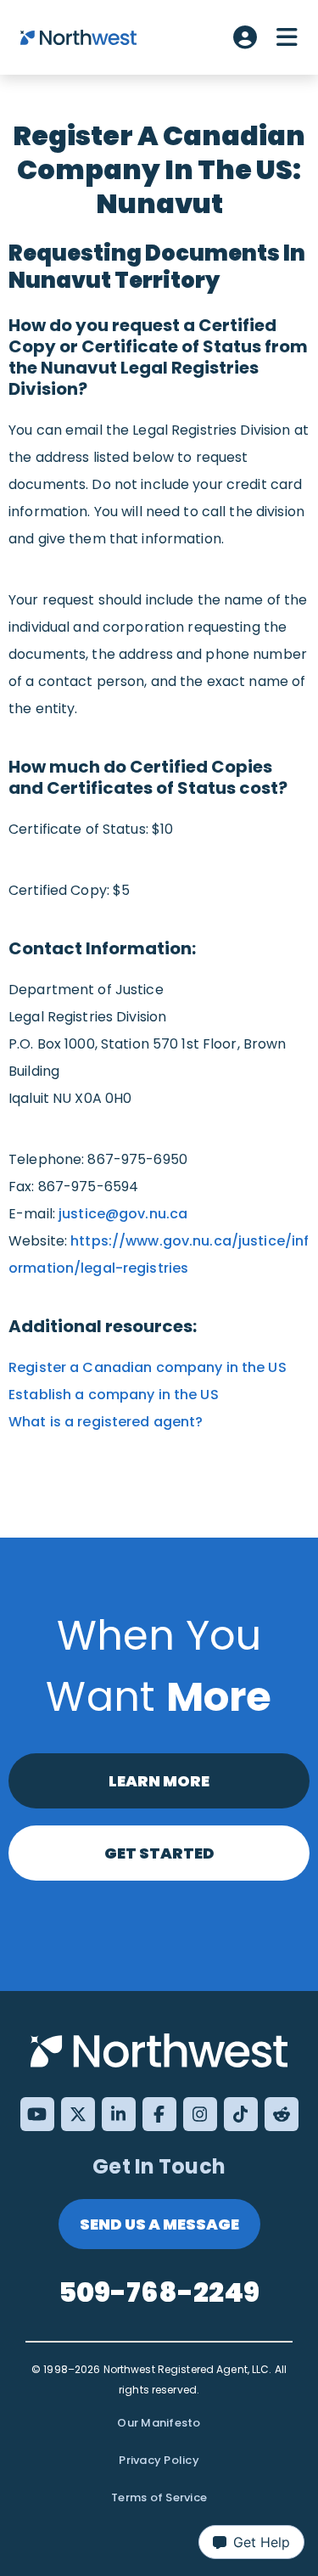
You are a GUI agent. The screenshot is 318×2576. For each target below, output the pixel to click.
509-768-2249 (159, 2292)
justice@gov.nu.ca (123, 1214)
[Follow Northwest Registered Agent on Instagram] (200, 2114)
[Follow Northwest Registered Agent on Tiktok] (241, 2114)
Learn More (159, 1781)
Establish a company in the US (114, 1395)
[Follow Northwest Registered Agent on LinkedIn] (119, 2114)
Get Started (159, 1853)
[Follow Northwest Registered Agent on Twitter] (78, 2114)
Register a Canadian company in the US (148, 1367)
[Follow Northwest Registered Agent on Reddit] (282, 2114)
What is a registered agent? (108, 1422)
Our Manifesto (159, 2423)
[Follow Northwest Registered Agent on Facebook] (159, 2114)
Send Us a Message (159, 2224)
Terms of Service (159, 2497)
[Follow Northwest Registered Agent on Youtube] (37, 2114)
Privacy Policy (159, 2460)
